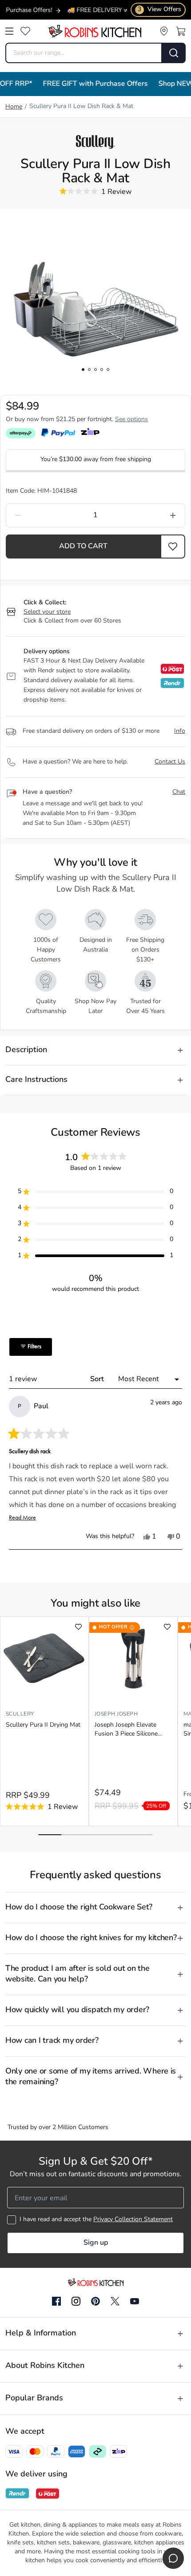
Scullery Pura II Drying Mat (43, 1725)
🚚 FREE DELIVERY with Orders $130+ (114, 10)
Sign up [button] (96, 2243)
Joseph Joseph (116, 1714)
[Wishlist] (25, 31)
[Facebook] (56, 2302)
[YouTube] (135, 2301)
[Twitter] (115, 2301)
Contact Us (170, 762)
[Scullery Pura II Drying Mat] (44, 1659)
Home (14, 107)
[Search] (174, 53)
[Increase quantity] (149, 515)
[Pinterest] (95, 2301)
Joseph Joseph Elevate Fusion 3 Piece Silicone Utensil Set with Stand (126, 1730)
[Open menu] (9, 31)
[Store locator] (164, 31)
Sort (98, 1379)
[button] (173, 547)
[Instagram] (76, 2302)
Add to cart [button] (83, 547)
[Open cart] (181, 31)
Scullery (20, 1714)
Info (180, 731)
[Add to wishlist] (78, 1627)
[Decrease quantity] (42, 515)
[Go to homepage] (95, 31)
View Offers (159, 10)
